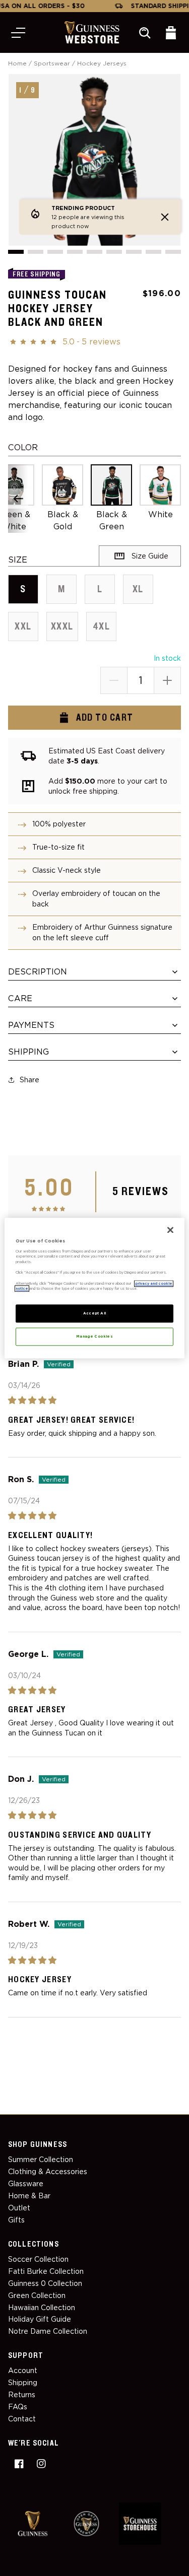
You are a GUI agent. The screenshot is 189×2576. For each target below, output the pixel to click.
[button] (18, 33)
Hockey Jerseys (102, 63)
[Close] (170, 1230)
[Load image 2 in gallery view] (36, 252)
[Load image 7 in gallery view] (134, 252)
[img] (94, 1400)
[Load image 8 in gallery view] (153, 252)
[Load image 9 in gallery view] (173, 252)
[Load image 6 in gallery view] (114, 252)
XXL (26, 631)
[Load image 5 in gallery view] (94, 252)
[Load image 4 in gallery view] (75, 252)
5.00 (49, 1188)
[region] (94, 1288)
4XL (105, 631)
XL (143, 594)
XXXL (65, 631)
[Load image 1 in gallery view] (16, 252)
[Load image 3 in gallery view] (55, 252)
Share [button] (29, 1080)
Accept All (95, 1313)
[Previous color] (18, 499)
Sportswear (52, 63)
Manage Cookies (94, 1336)
